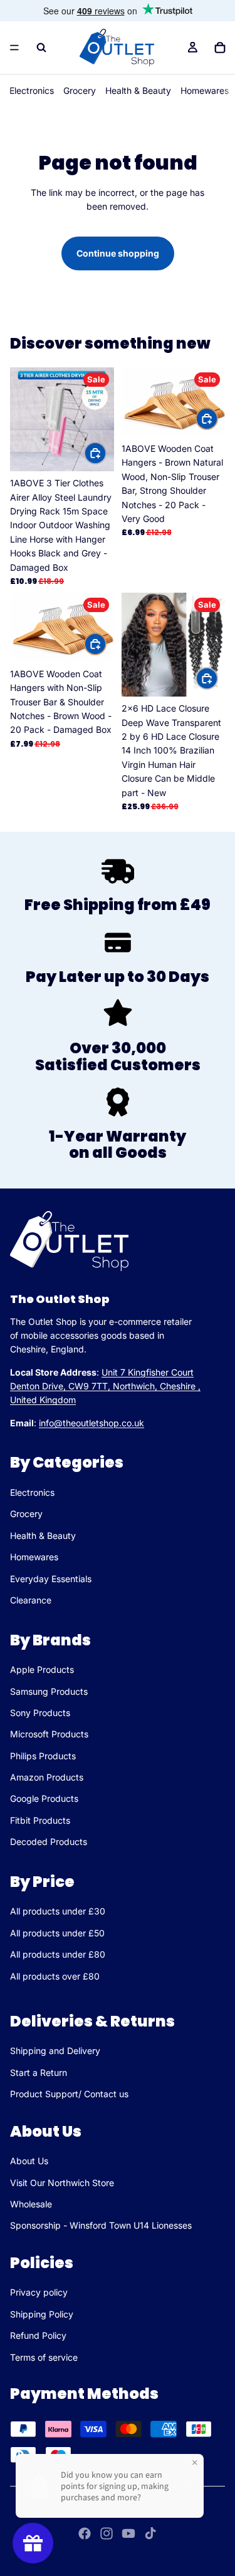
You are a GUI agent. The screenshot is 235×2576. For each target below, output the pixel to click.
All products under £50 (57, 1933)
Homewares (205, 90)
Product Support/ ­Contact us (69, 2094)
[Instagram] (107, 2533)
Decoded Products (49, 1842)
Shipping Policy (42, 2314)
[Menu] (14, 48)
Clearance (31, 1600)
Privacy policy (39, 2292)
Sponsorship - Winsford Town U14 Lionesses (101, 2225)
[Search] (41, 48)
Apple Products (42, 1669)
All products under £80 (58, 1954)
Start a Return (39, 2073)
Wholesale (31, 2204)
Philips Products (43, 1756)
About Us (29, 2161)
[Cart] (220, 48)
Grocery (80, 90)
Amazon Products (47, 1777)
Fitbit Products (40, 1820)
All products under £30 (58, 1911)
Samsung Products (49, 1691)
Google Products (44, 1799)
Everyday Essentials (51, 1579)
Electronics (32, 90)
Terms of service (44, 2357)
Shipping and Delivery (55, 2051)
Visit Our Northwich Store (62, 2183)
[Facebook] (85, 2533)
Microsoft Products (49, 1734)
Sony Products (40, 1713)
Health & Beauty (138, 90)
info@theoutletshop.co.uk (91, 1423)
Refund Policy (38, 2335)
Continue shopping (118, 253)
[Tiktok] (150, 2533)
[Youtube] (128, 2533)
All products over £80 (55, 1976)
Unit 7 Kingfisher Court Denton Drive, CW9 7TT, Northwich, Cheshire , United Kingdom (105, 1386)
